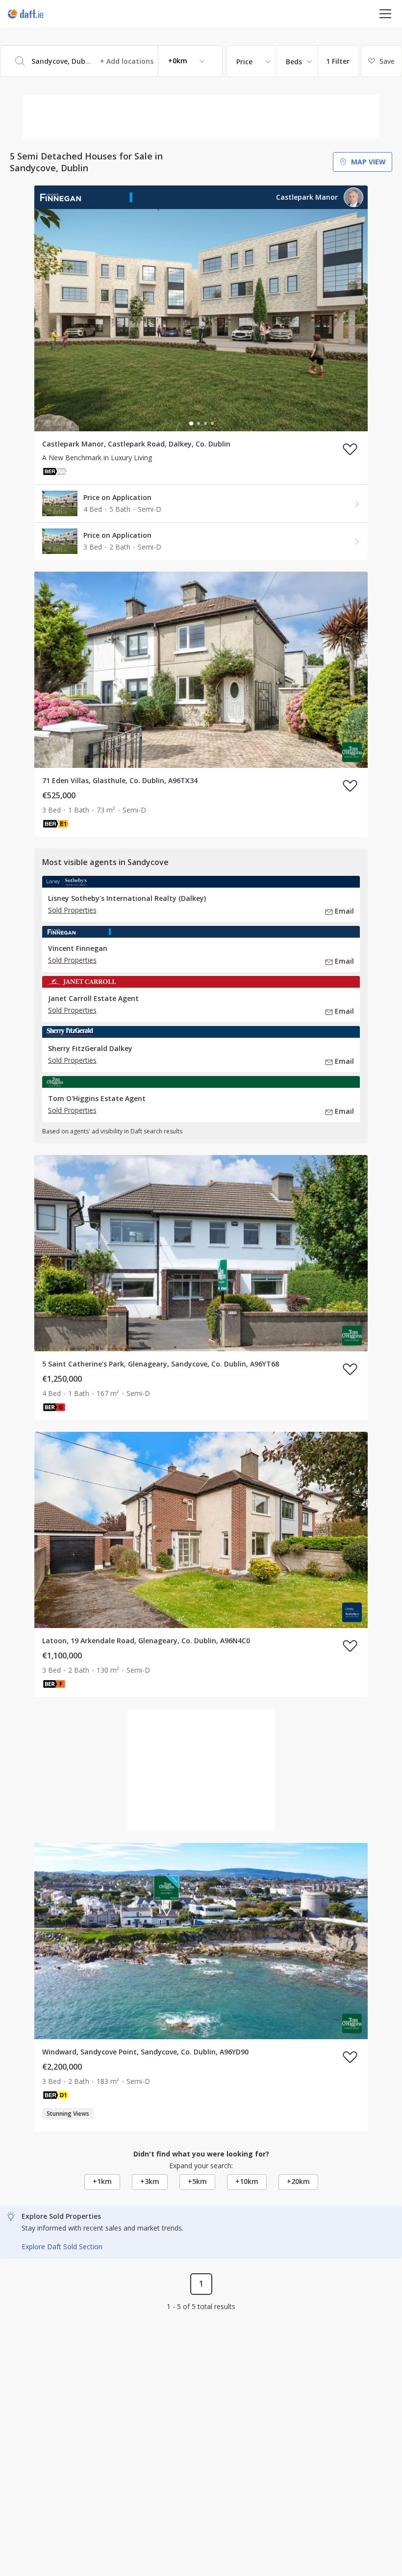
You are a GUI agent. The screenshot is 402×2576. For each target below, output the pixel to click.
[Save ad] (350, 449)
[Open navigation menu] (386, 13)
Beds (294, 62)
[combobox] (111, 61)
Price (244, 62)
